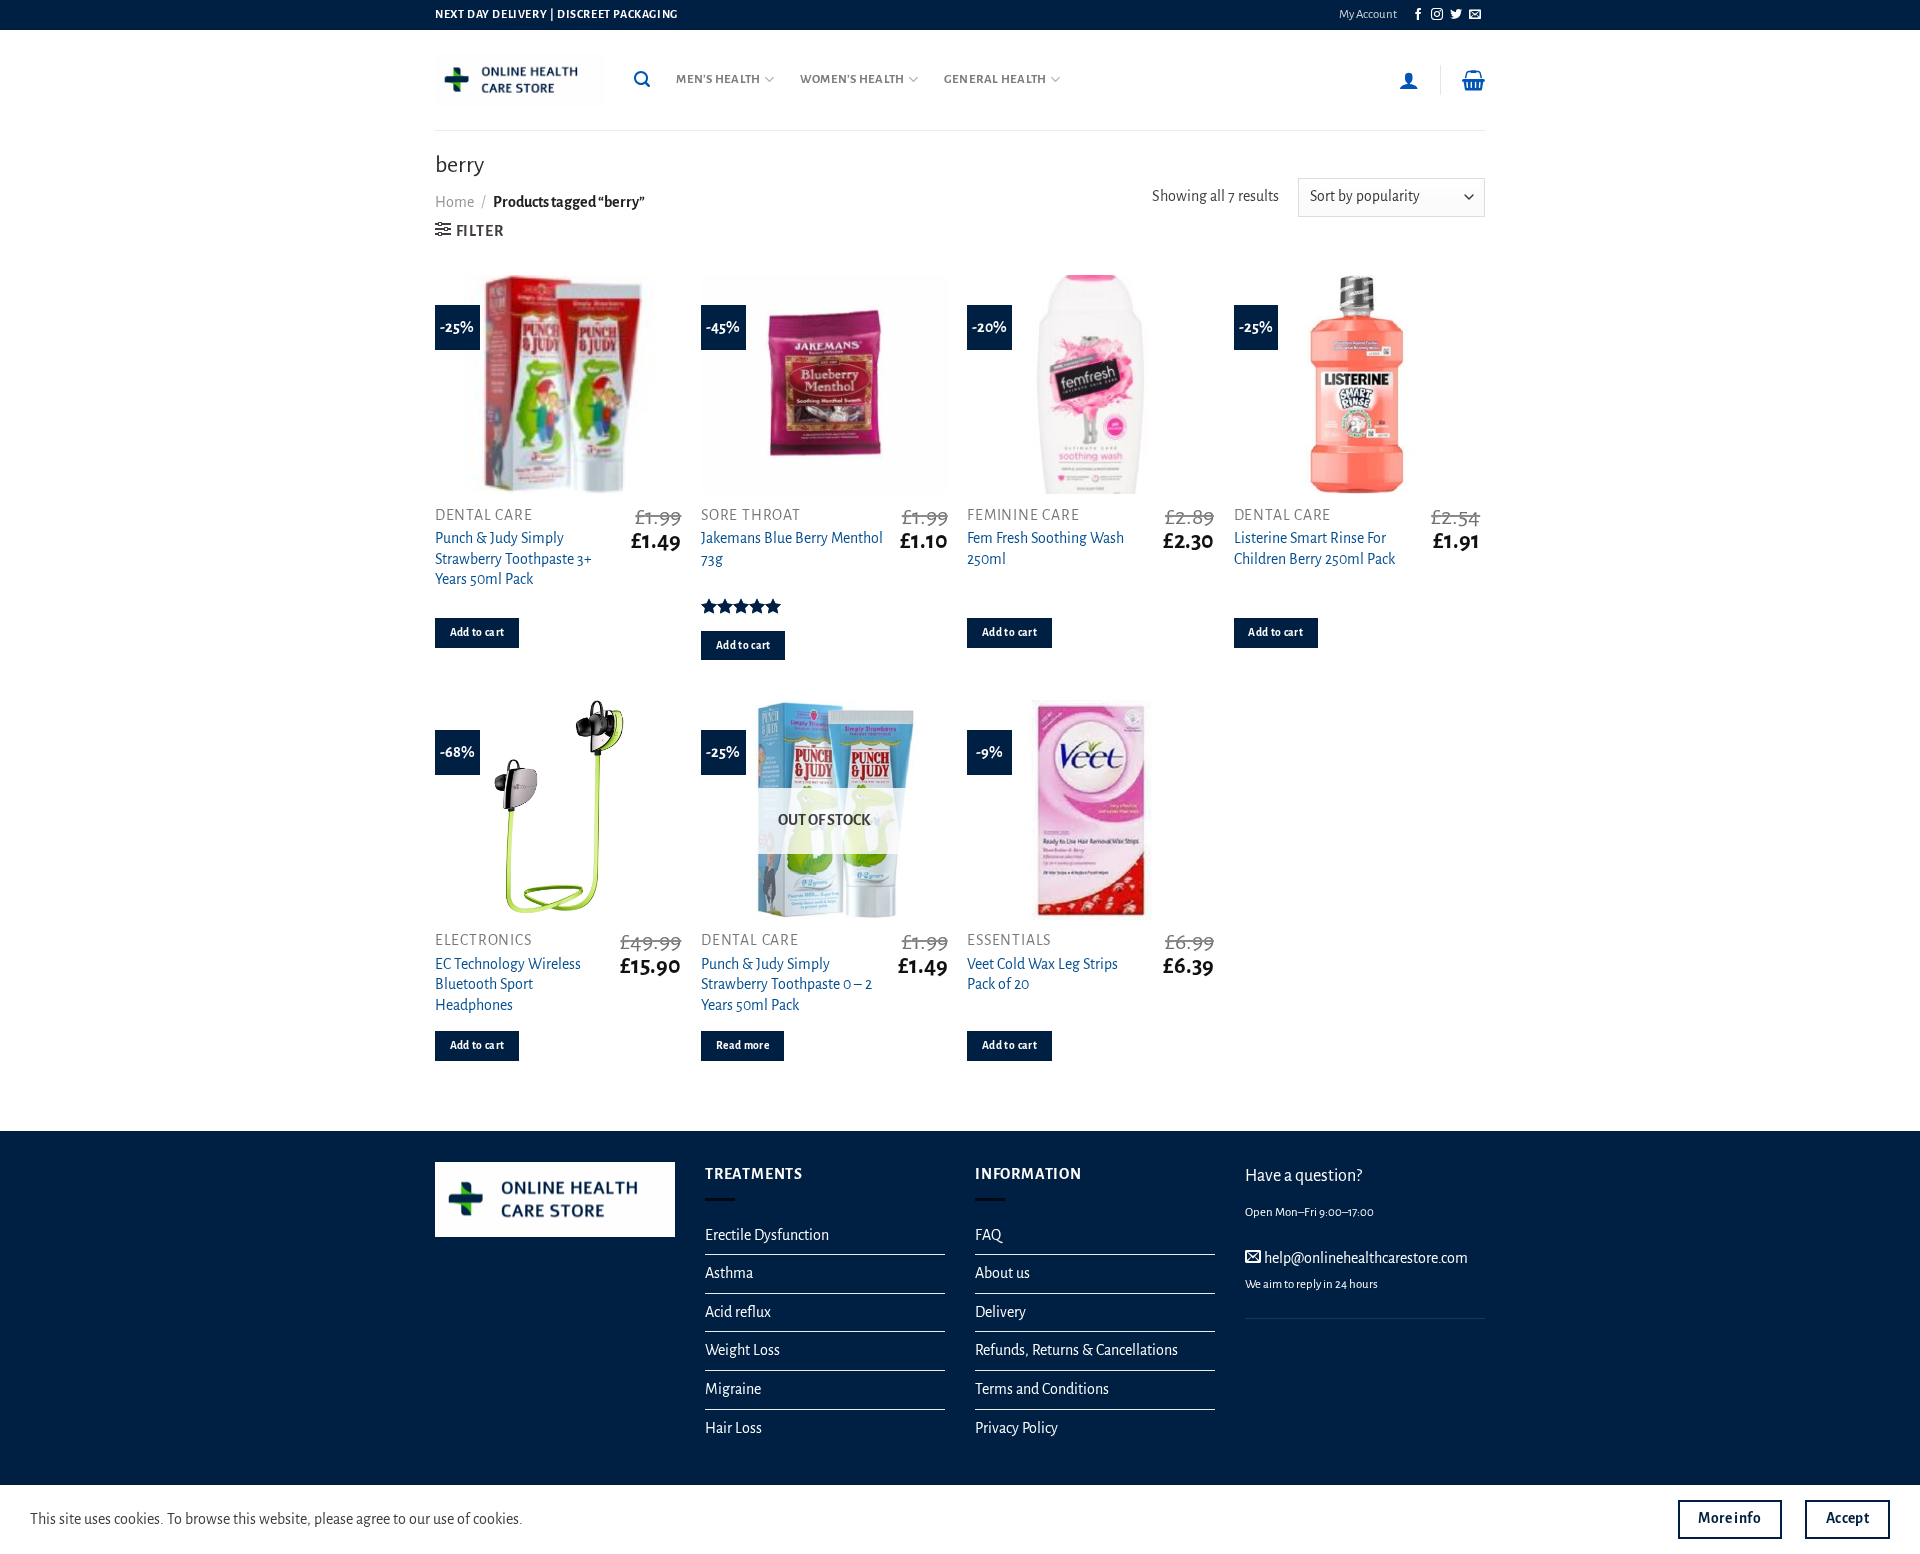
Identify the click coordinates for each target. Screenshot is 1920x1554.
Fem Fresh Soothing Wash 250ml (1045, 548)
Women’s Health (852, 79)
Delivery (1000, 1312)
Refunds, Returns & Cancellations (1076, 1350)
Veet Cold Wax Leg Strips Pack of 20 (1042, 974)
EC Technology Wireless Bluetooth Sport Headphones (508, 984)
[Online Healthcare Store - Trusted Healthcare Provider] (519, 79)
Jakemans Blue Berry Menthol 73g (792, 548)
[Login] (1409, 80)
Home (454, 202)
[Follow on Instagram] (1437, 15)
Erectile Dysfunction (767, 1235)
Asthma (729, 1273)
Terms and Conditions (1042, 1389)
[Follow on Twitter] (1456, 15)
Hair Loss (733, 1428)
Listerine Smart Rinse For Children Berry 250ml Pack (1314, 548)
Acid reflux (738, 1312)
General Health (995, 79)
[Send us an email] (1475, 15)
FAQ (988, 1235)
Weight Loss (742, 1350)
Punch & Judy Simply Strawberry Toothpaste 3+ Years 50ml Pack (513, 558)
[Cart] (1473, 80)
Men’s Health (718, 79)
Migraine (733, 1389)
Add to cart (477, 632)
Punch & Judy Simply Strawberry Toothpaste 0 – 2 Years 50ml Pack (786, 984)
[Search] (642, 79)
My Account (1368, 14)
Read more (742, 1045)
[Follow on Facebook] (1418, 15)
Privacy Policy (1016, 1428)
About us (1002, 1273)
